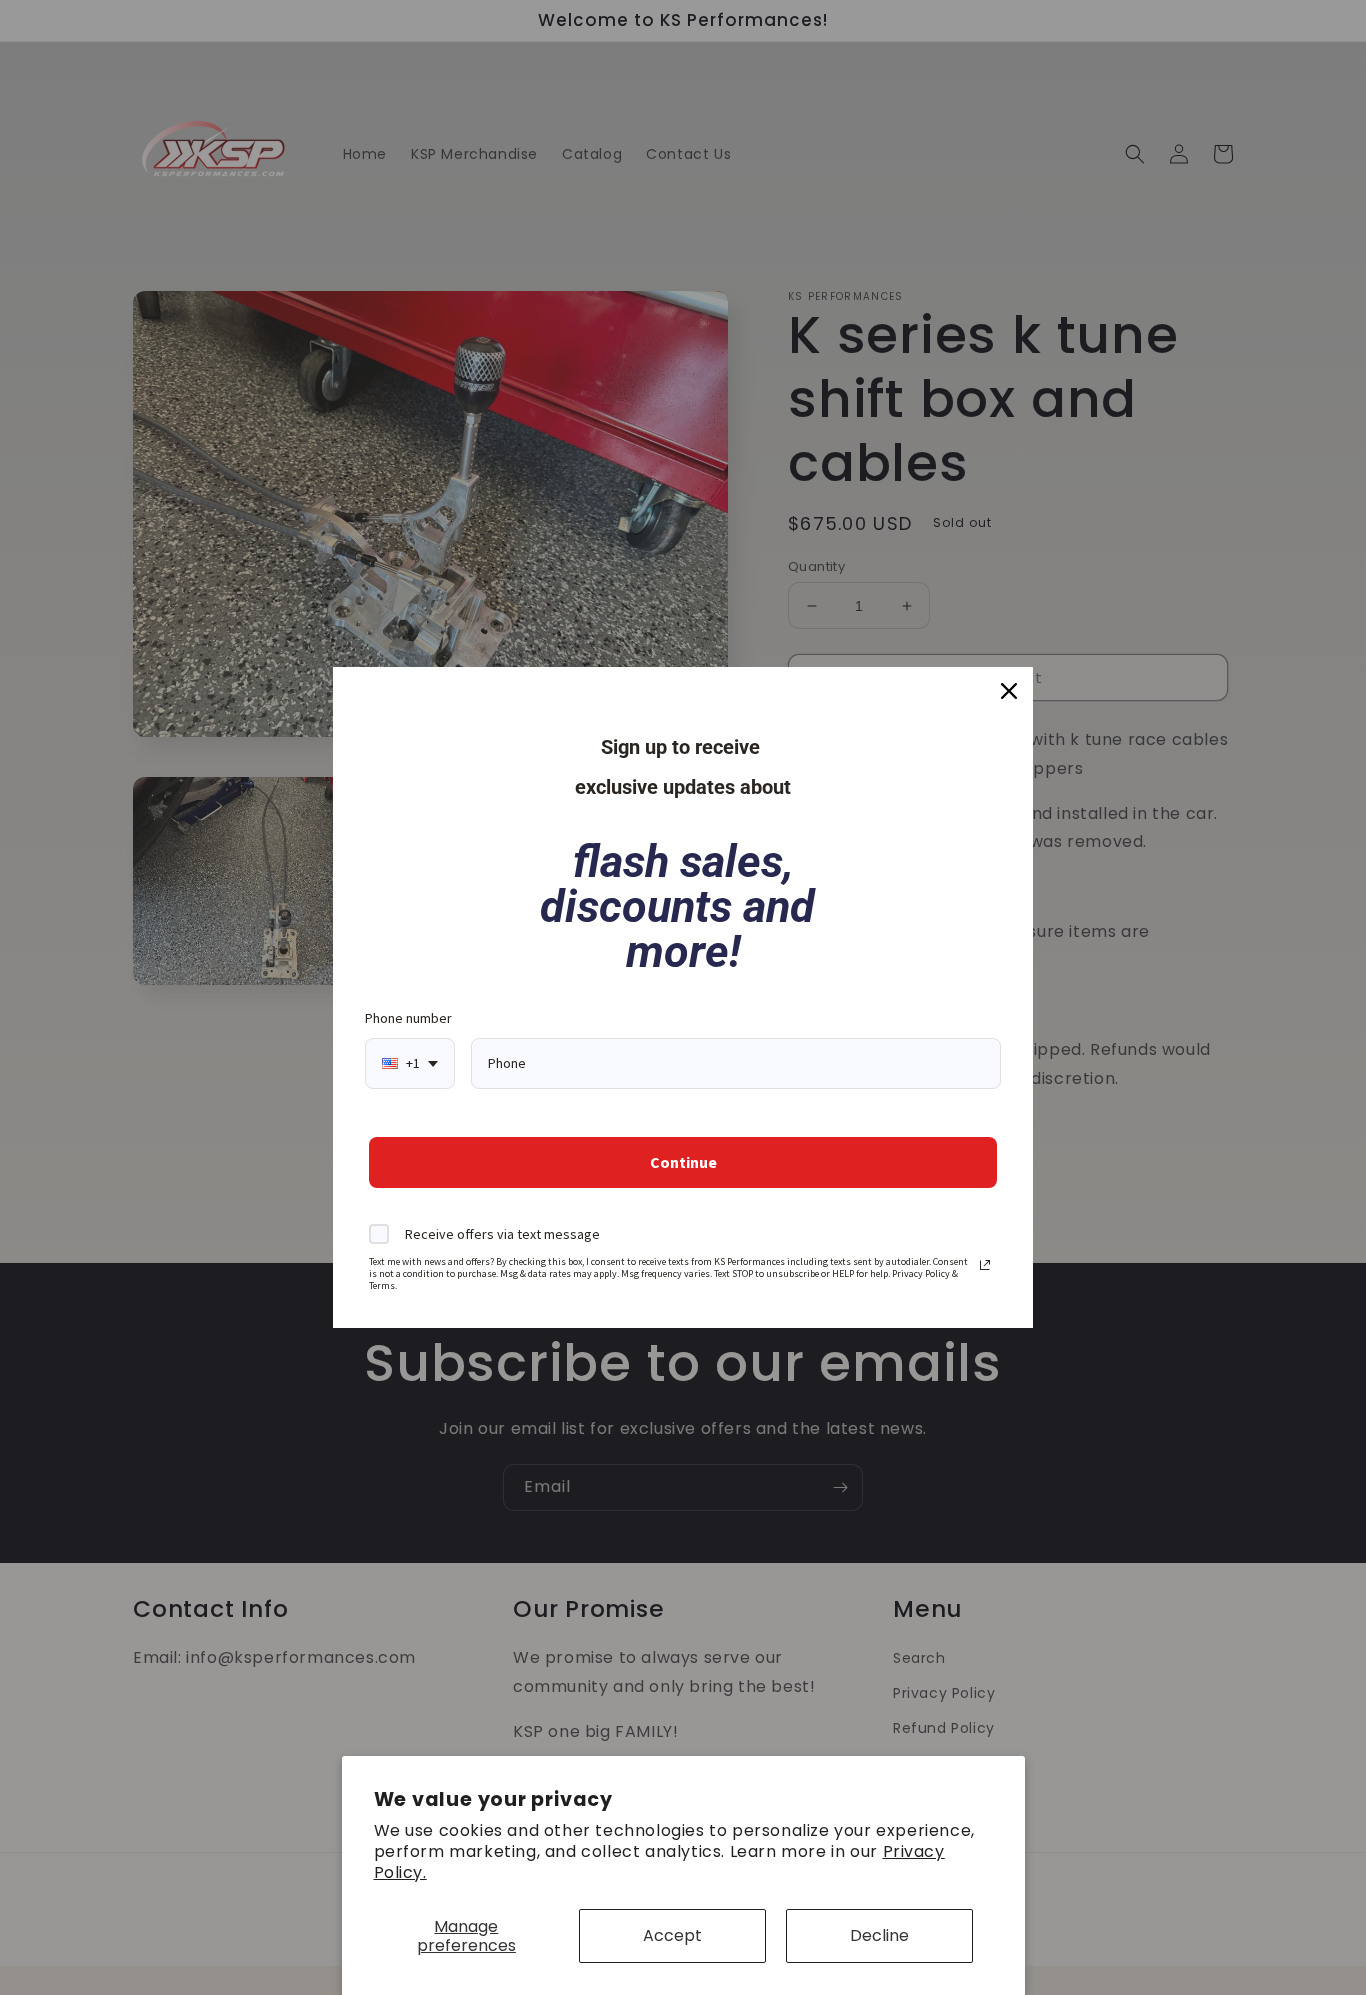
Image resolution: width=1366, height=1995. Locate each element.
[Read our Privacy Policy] (985, 1265)
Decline (879, 1935)
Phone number (408, 1018)
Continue (683, 1162)
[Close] (1009, 691)
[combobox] (410, 1063)
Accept (672, 1935)
